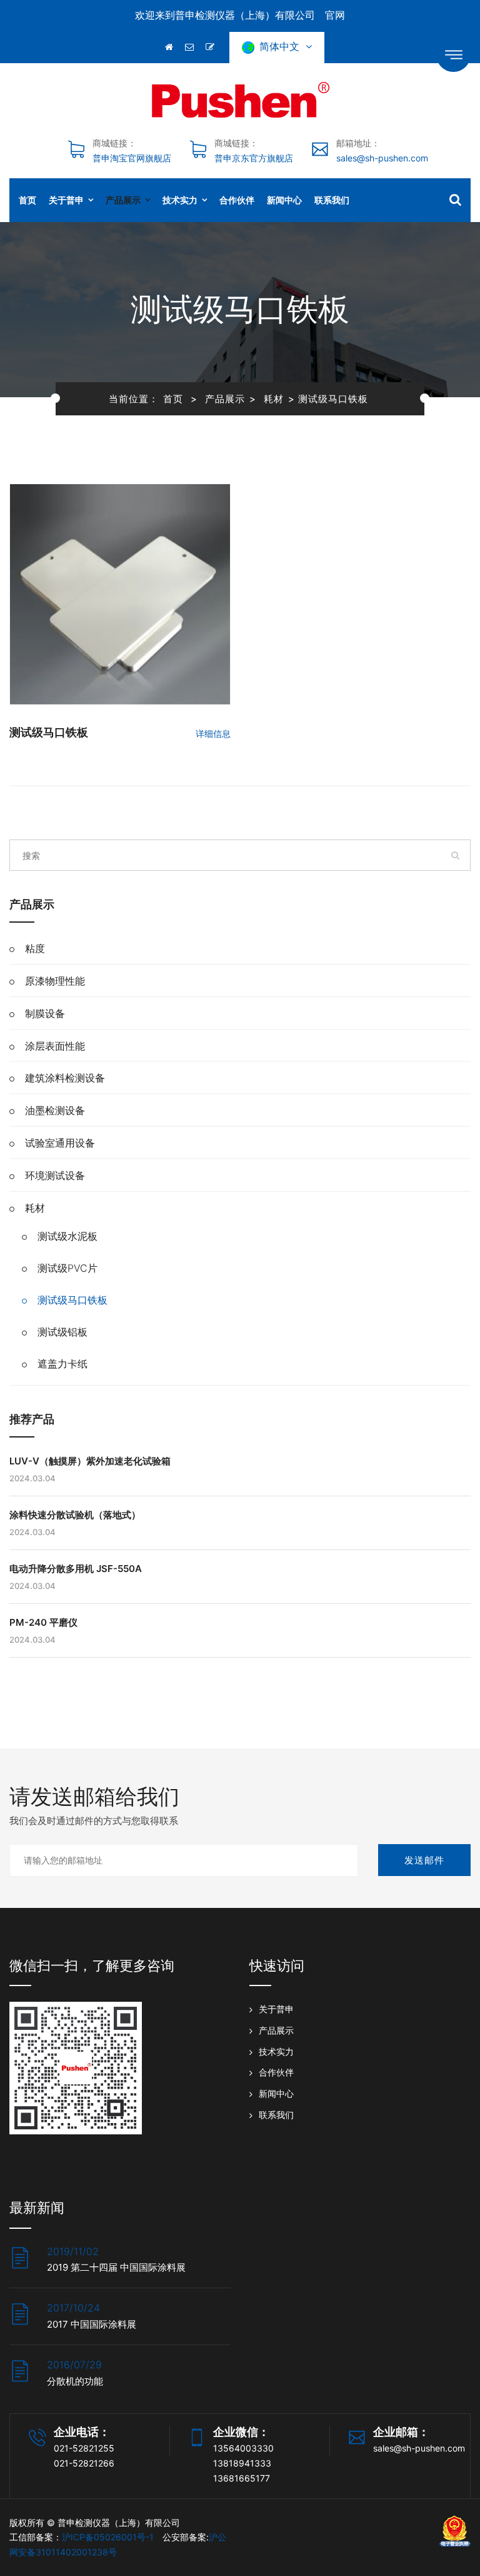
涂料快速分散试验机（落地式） (75, 1515)
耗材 (274, 399)
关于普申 (66, 200)
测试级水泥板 (67, 1236)
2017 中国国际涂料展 (92, 2324)
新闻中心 (284, 200)
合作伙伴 (237, 200)
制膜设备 (45, 1013)
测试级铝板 (62, 1332)
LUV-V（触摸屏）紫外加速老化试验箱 (90, 1461)
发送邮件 (424, 1860)
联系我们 (332, 200)
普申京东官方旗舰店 (254, 158)
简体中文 (282, 46)
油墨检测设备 (55, 1110)
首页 (27, 200)
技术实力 (180, 200)
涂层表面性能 (55, 1046)
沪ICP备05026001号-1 (108, 2537)
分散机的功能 (75, 2381)
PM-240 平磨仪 (43, 1622)
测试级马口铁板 (49, 732)
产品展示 (123, 200)
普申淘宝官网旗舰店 (132, 158)
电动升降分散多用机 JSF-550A (76, 1569)
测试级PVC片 (67, 1268)
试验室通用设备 (60, 1143)
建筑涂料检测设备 (65, 1078)
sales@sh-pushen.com (382, 158)
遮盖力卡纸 (62, 1364)
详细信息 (213, 733)
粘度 (35, 948)
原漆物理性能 (55, 981)
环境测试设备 (55, 1175)
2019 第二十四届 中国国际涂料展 (116, 2267)
